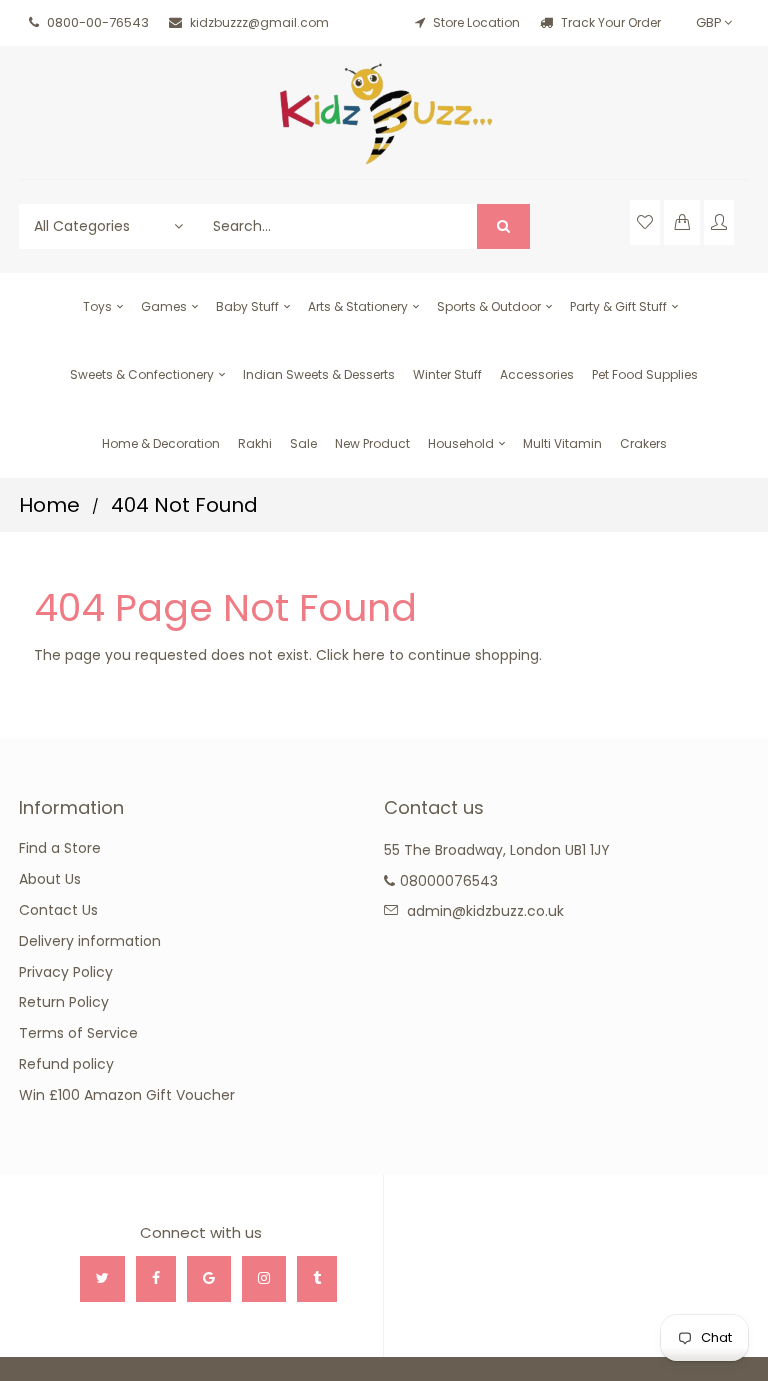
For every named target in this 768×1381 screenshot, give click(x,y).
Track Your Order (609, 22)
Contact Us (58, 910)
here (369, 655)
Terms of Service (78, 1033)
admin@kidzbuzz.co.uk (485, 911)
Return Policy (64, 1002)
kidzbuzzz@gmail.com (259, 22)
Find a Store (60, 848)
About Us (50, 879)
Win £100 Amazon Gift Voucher (127, 1095)
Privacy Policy (66, 972)
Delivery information (90, 941)
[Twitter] (102, 1279)
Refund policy (66, 1064)
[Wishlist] (645, 222)
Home (49, 505)
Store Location (476, 22)
